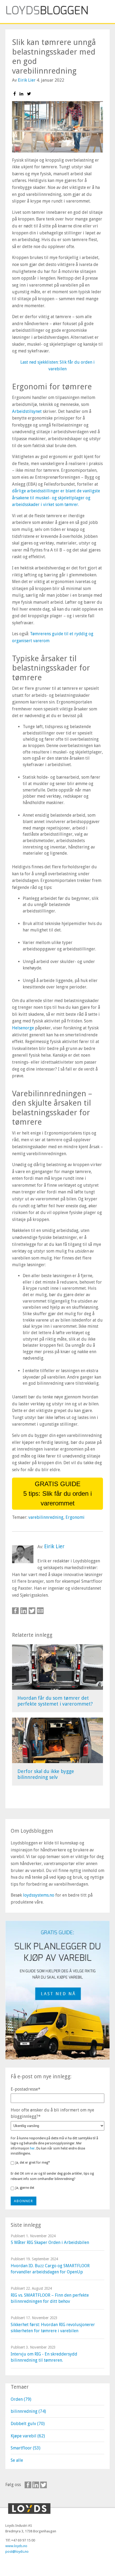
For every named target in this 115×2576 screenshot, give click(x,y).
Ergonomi (75, 1517)
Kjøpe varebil (28, 2436)
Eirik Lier (27, 80)
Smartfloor (26, 2448)
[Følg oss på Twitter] (43, 2485)
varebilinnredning (46, 1517)
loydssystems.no (39, 1895)
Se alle (17, 2460)
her (32, 2148)
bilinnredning (28, 2411)
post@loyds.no (17, 2552)
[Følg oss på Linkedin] (36, 2485)
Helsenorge (23, 1028)
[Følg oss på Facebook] (28, 2485)
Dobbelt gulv (28, 2424)
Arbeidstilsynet (27, 411)
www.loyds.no (16, 2546)
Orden (21, 2399)
